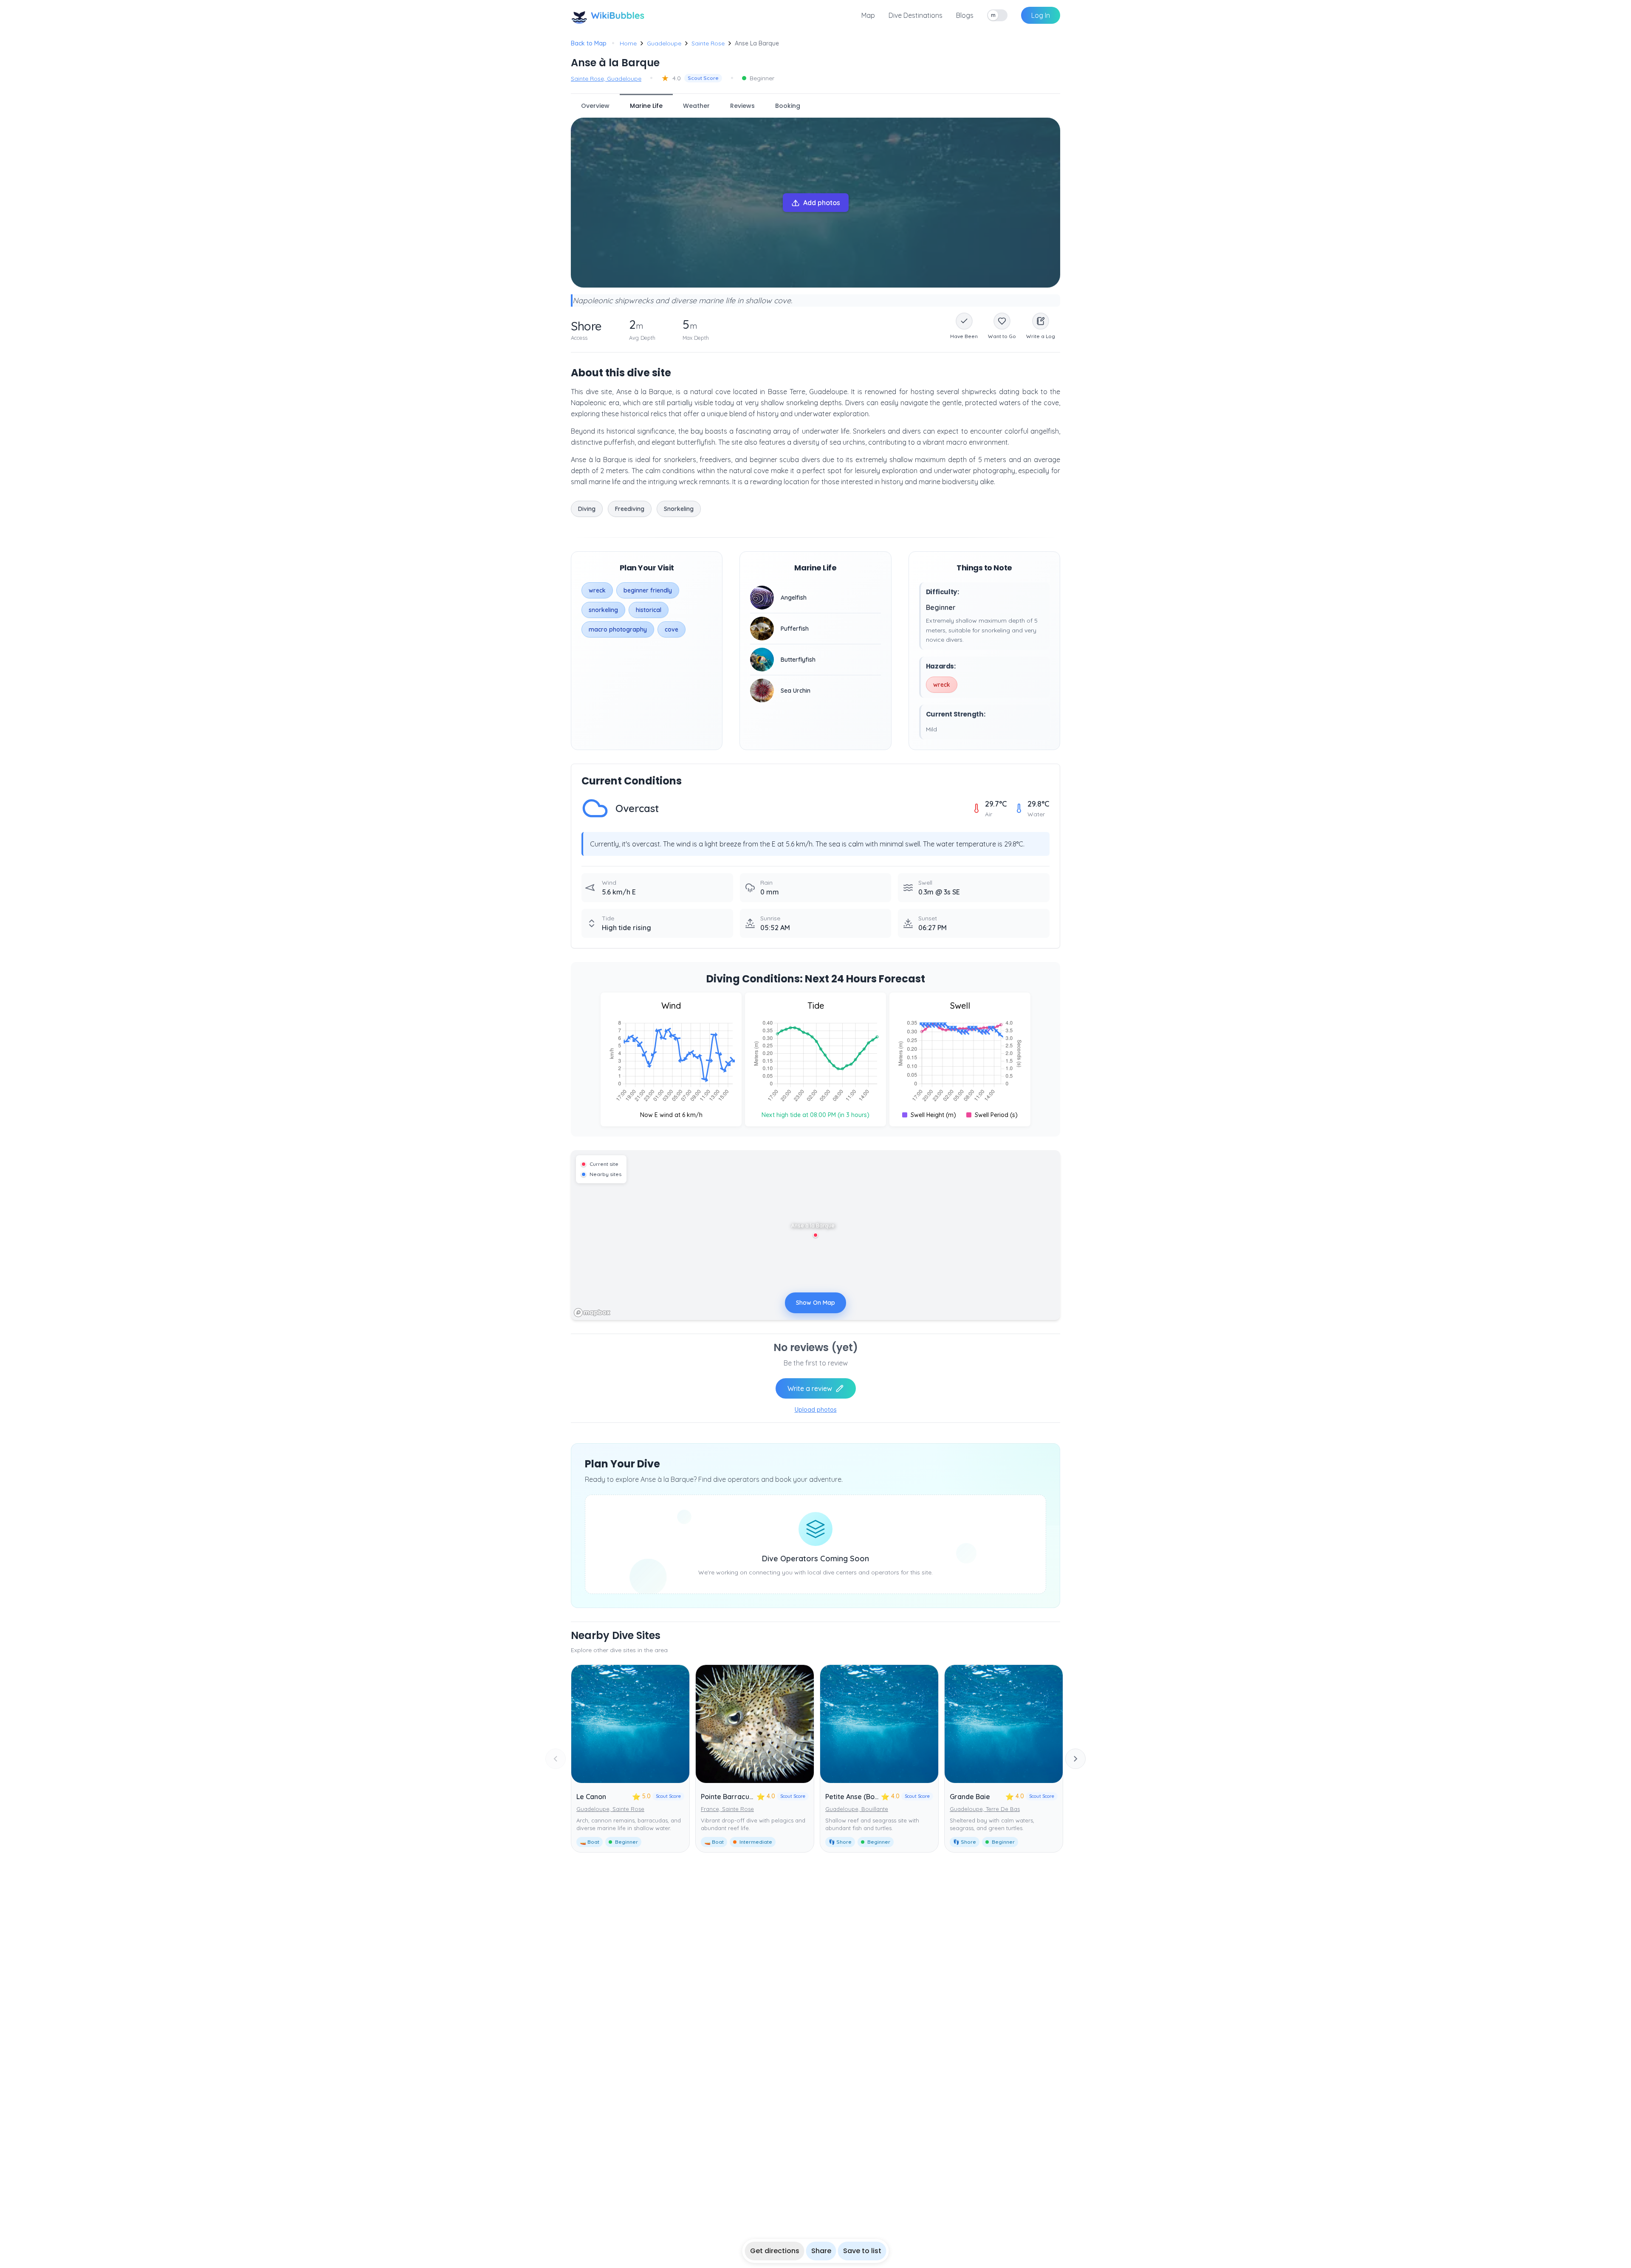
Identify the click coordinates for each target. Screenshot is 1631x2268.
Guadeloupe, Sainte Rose (610, 1809)
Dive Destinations (916, 15)
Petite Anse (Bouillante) (863, 1797)
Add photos (822, 203)
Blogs (965, 15)
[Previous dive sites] (556, 1759)
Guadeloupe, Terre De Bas (985, 1809)
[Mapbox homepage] (592, 1313)
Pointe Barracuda (729, 1797)
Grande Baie (970, 1797)
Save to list (862, 2251)
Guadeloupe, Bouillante (857, 1809)
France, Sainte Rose (727, 1809)
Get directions (775, 2251)
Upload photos (816, 1410)
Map (868, 15)
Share (821, 2251)
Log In (1041, 15)
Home (628, 43)
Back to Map (589, 43)
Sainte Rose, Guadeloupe (606, 79)
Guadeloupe (664, 43)
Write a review (810, 1388)
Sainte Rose (708, 43)
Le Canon (591, 1797)
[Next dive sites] (1075, 1759)
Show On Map (815, 1303)
